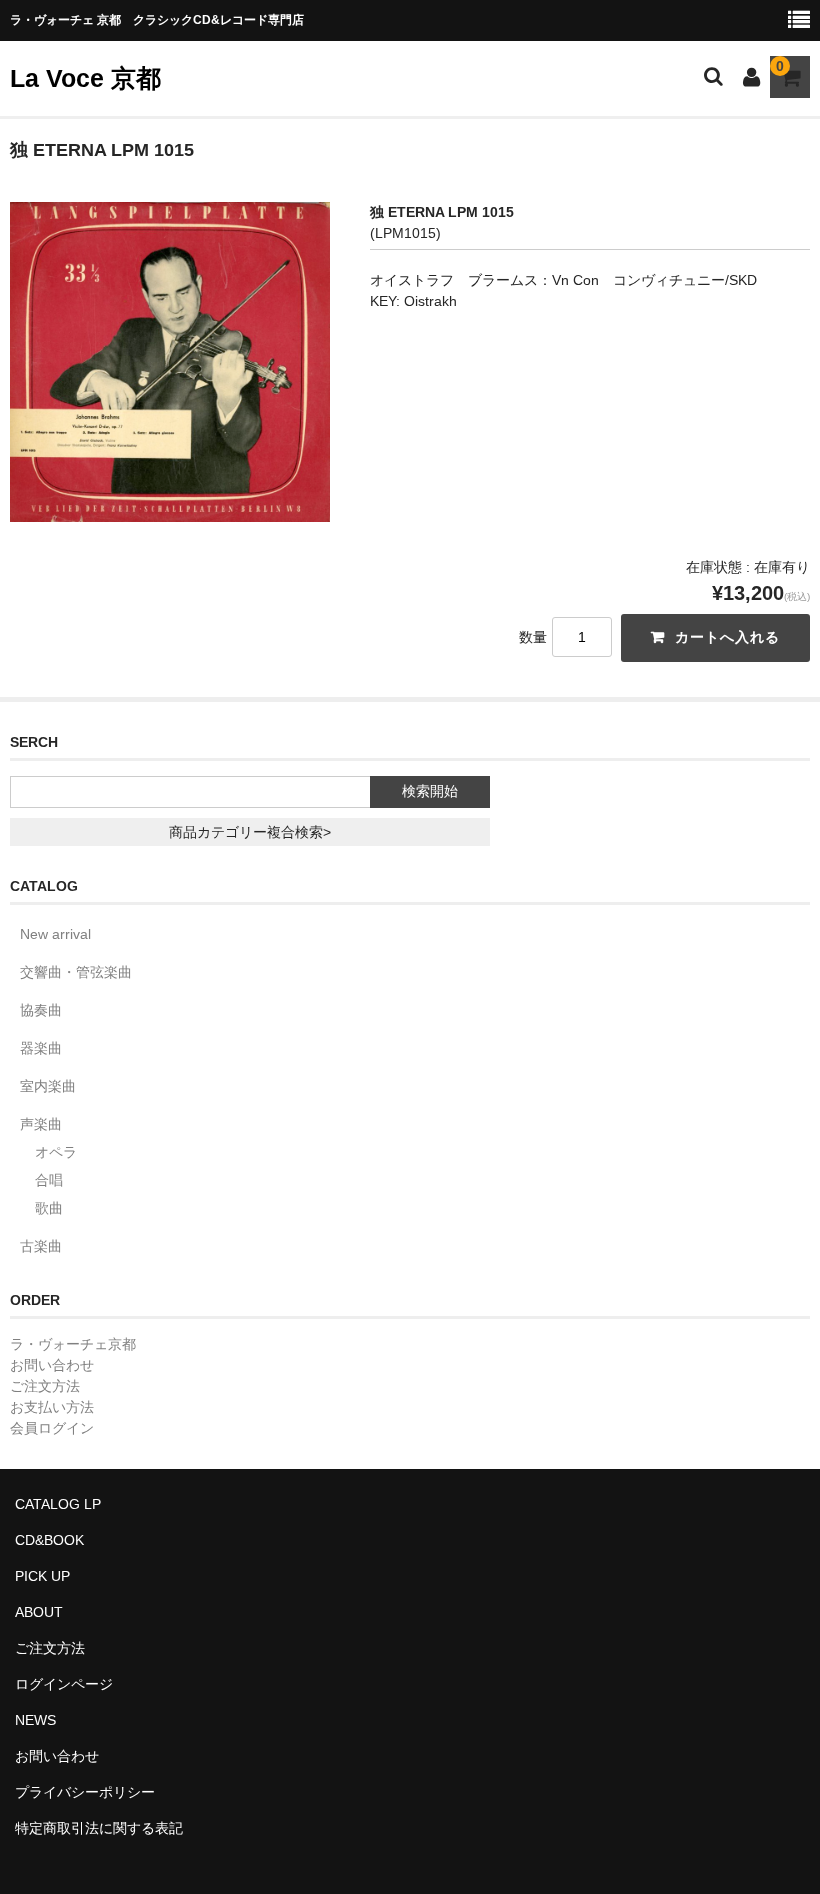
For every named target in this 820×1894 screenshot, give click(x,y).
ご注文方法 (45, 1386)
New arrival (55, 934)
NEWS (35, 1720)
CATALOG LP (58, 1504)
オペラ (56, 1152)
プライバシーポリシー (85, 1792)
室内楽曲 (48, 1086)
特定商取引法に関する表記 (99, 1828)
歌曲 (49, 1208)
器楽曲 (41, 1048)
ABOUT (39, 1612)
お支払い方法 (52, 1407)
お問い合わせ (52, 1365)
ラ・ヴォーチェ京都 (73, 1344)
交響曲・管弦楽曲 (76, 972)
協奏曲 (41, 1010)
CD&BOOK (49, 1540)
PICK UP (42, 1576)
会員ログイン (52, 1428)
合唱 (49, 1180)
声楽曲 (41, 1124)
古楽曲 (41, 1246)
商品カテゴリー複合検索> (250, 832)
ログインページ (64, 1684)
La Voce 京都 (85, 78)
